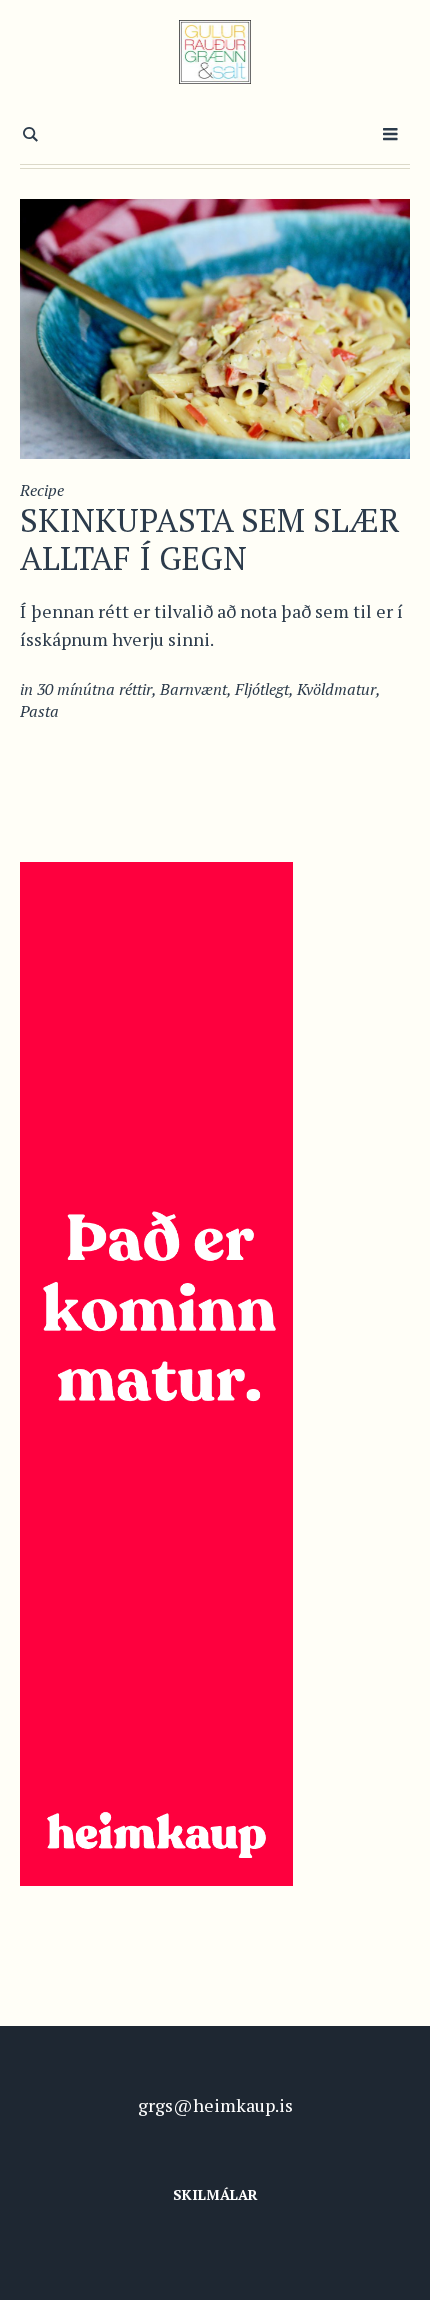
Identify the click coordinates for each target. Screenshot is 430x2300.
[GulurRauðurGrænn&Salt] (215, 52)
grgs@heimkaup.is (215, 2105)
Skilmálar (215, 2194)
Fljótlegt (262, 689)
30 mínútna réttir (94, 689)
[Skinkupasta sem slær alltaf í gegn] (215, 327)
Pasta (39, 711)
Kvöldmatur (336, 689)
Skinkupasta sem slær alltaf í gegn (210, 539)
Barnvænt (193, 689)
